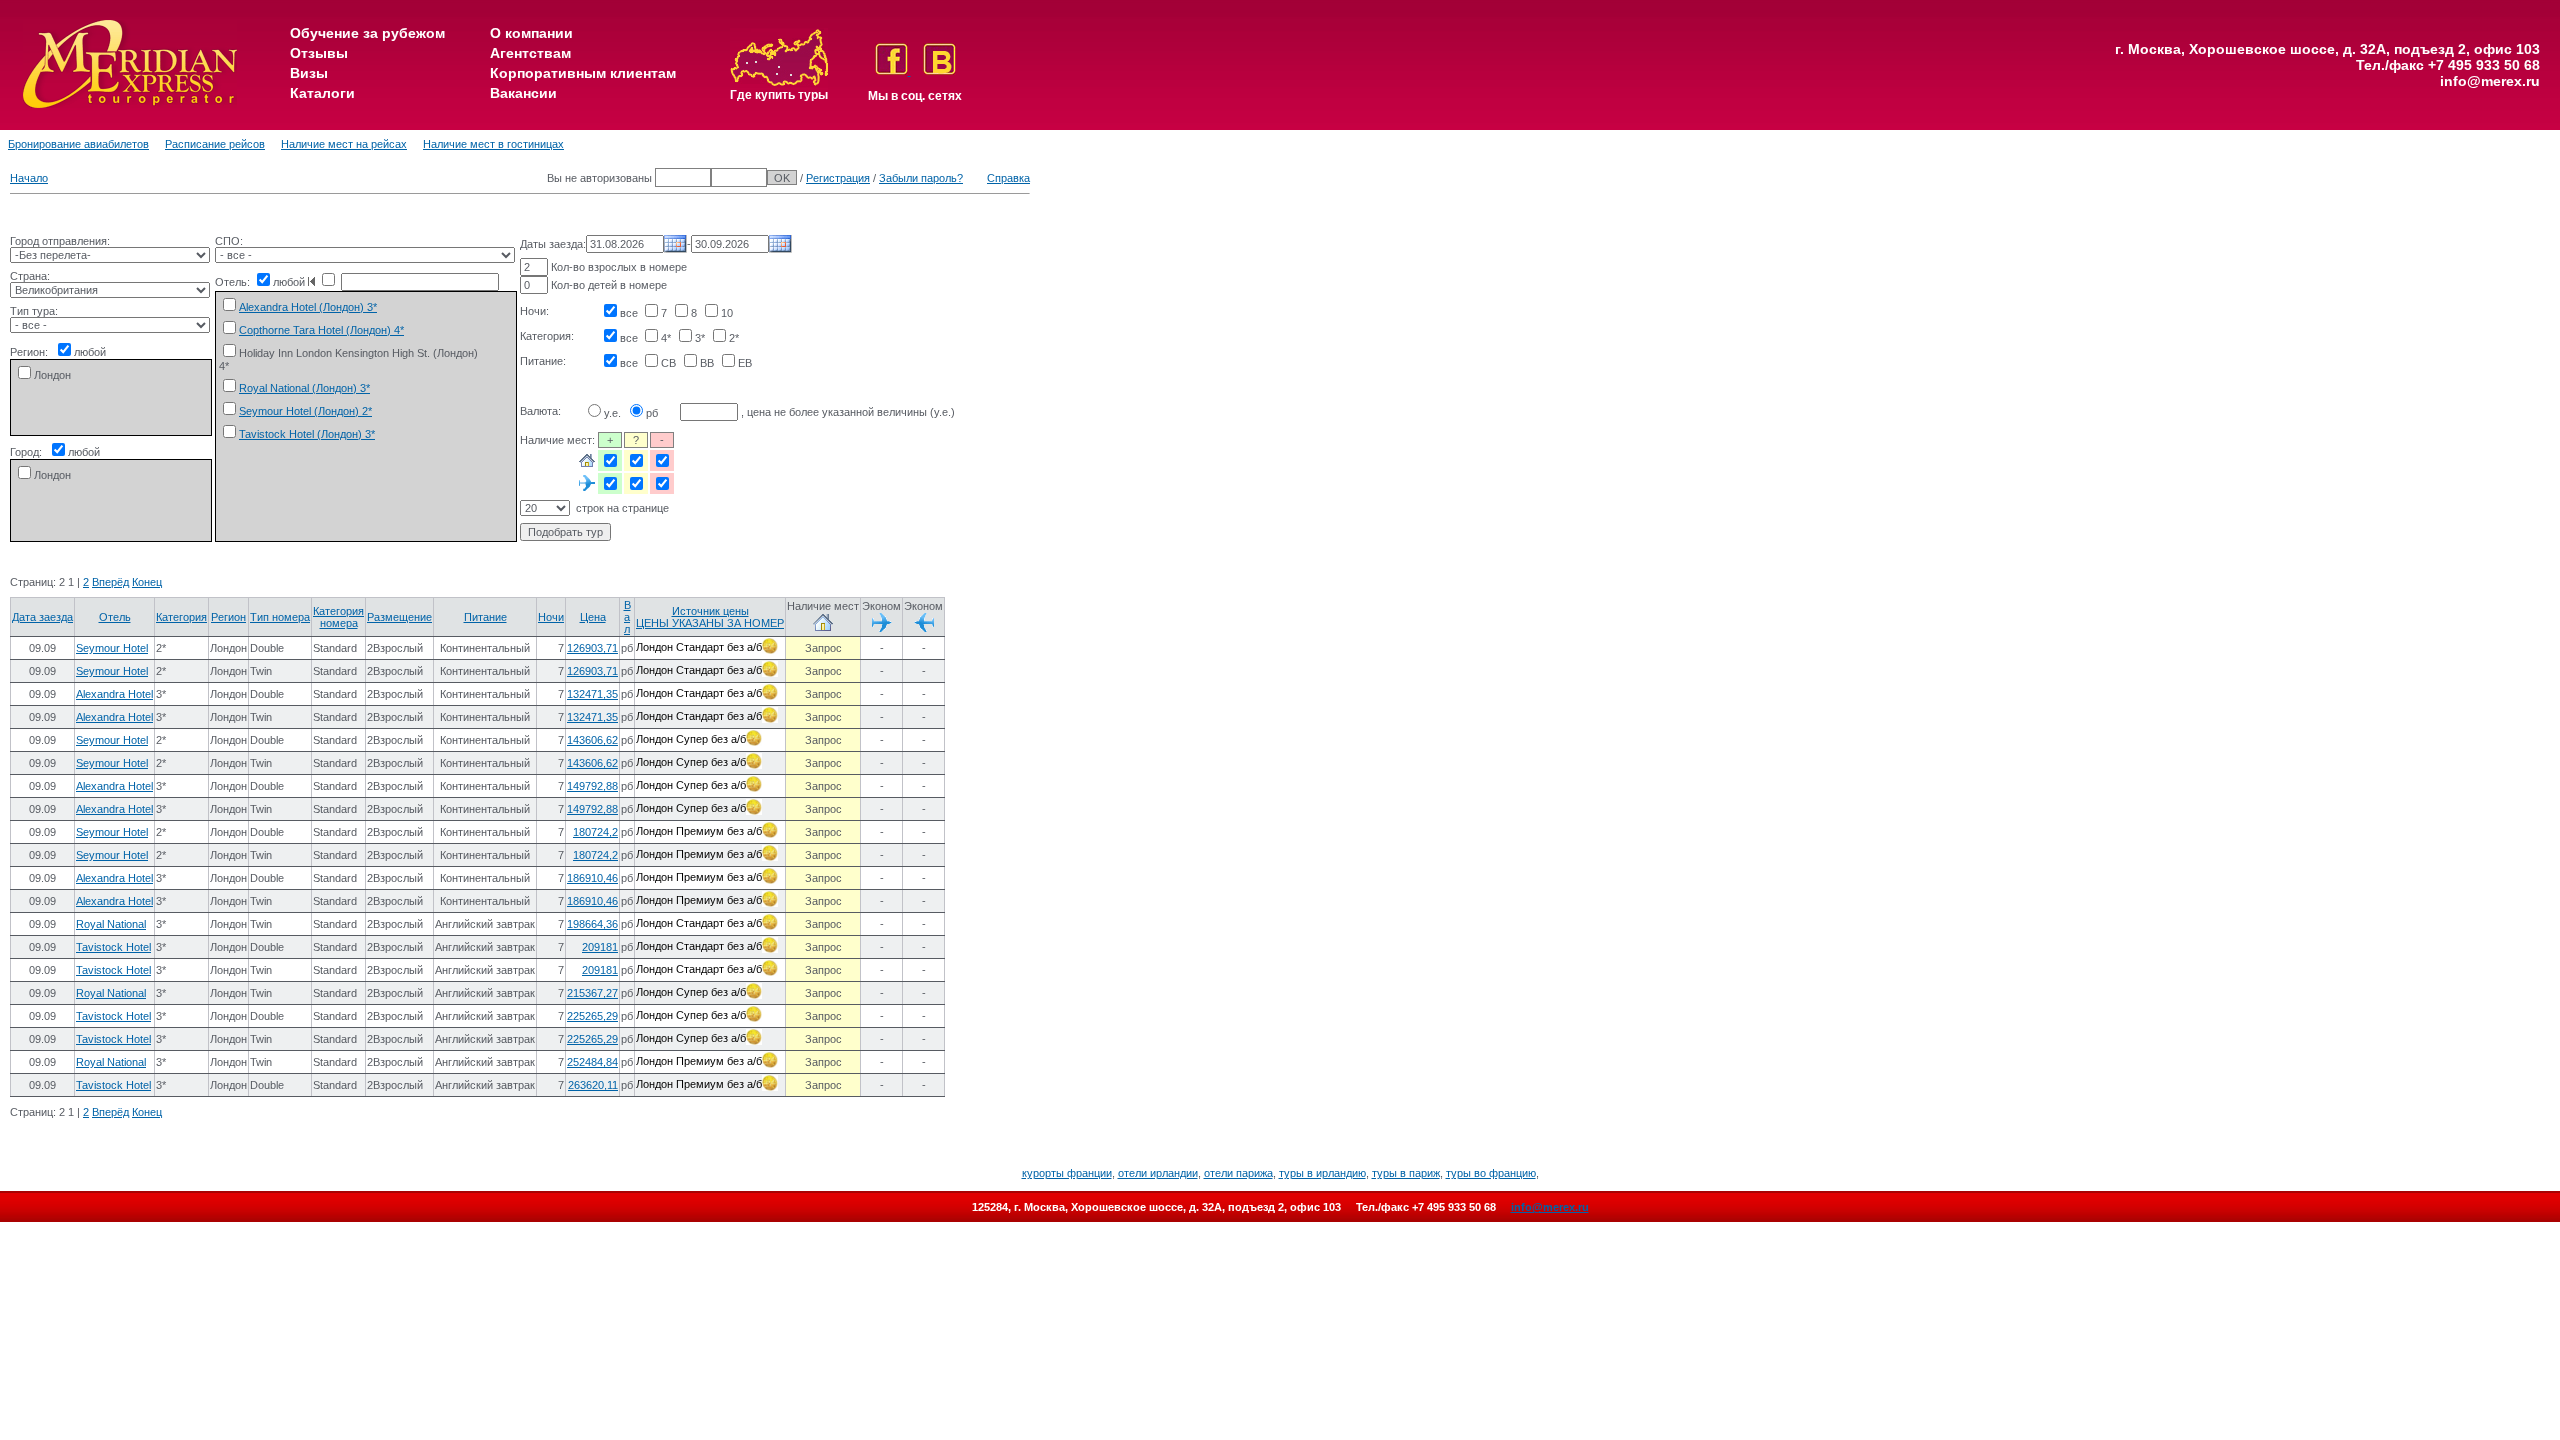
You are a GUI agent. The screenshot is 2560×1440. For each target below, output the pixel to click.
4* (666, 338)
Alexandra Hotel (114, 694)
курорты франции (1067, 1173)
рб (652, 413)
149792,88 (592, 786)
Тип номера (280, 617)
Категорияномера (338, 617)
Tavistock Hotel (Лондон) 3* (307, 434)
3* (700, 338)
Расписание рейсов (215, 144)
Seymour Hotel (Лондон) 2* (305, 411)
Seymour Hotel (112, 648)
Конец (147, 582)
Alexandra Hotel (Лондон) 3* (308, 307)
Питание (485, 617)
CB (668, 363)
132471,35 (592, 694)
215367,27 (592, 993)
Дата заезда (42, 617)
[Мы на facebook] (893, 71)
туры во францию (1491, 1173)
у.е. (612, 413)
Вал (627, 617)
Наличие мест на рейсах (344, 144)
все (629, 313)
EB (745, 363)
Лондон (52, 375)
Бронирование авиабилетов (78, 144)
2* (734, 338)
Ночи (551, 617)
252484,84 (592, 1062)
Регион (228, 617)
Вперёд (110, 582)
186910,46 (592, 878)
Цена (593, 617)
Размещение (399, 617)
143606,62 (592, 740)
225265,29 (592, 1016)
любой (90, 352)
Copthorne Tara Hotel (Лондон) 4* (321, 330)
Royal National (111, 924)
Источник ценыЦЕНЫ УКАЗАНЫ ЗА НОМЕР (710, 617)
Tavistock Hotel (113, 947)
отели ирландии (1158, 1173)
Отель (115, 617)
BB (707, 363)
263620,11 (593, 1085)
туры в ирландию (1322, 1173)
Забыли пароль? (921, 178)
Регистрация (838, 178)
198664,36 (592, 924)
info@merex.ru (2490, 81)
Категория (181, 617)
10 (727, 313)
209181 (600, 947)
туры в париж (1406, 1173)
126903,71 (592, 648)
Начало (29, 178)
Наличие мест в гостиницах (493, 144)
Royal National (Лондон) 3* (304, 388)
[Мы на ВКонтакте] (939, 71)
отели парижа (1238, 1173)
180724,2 (595, 832)
